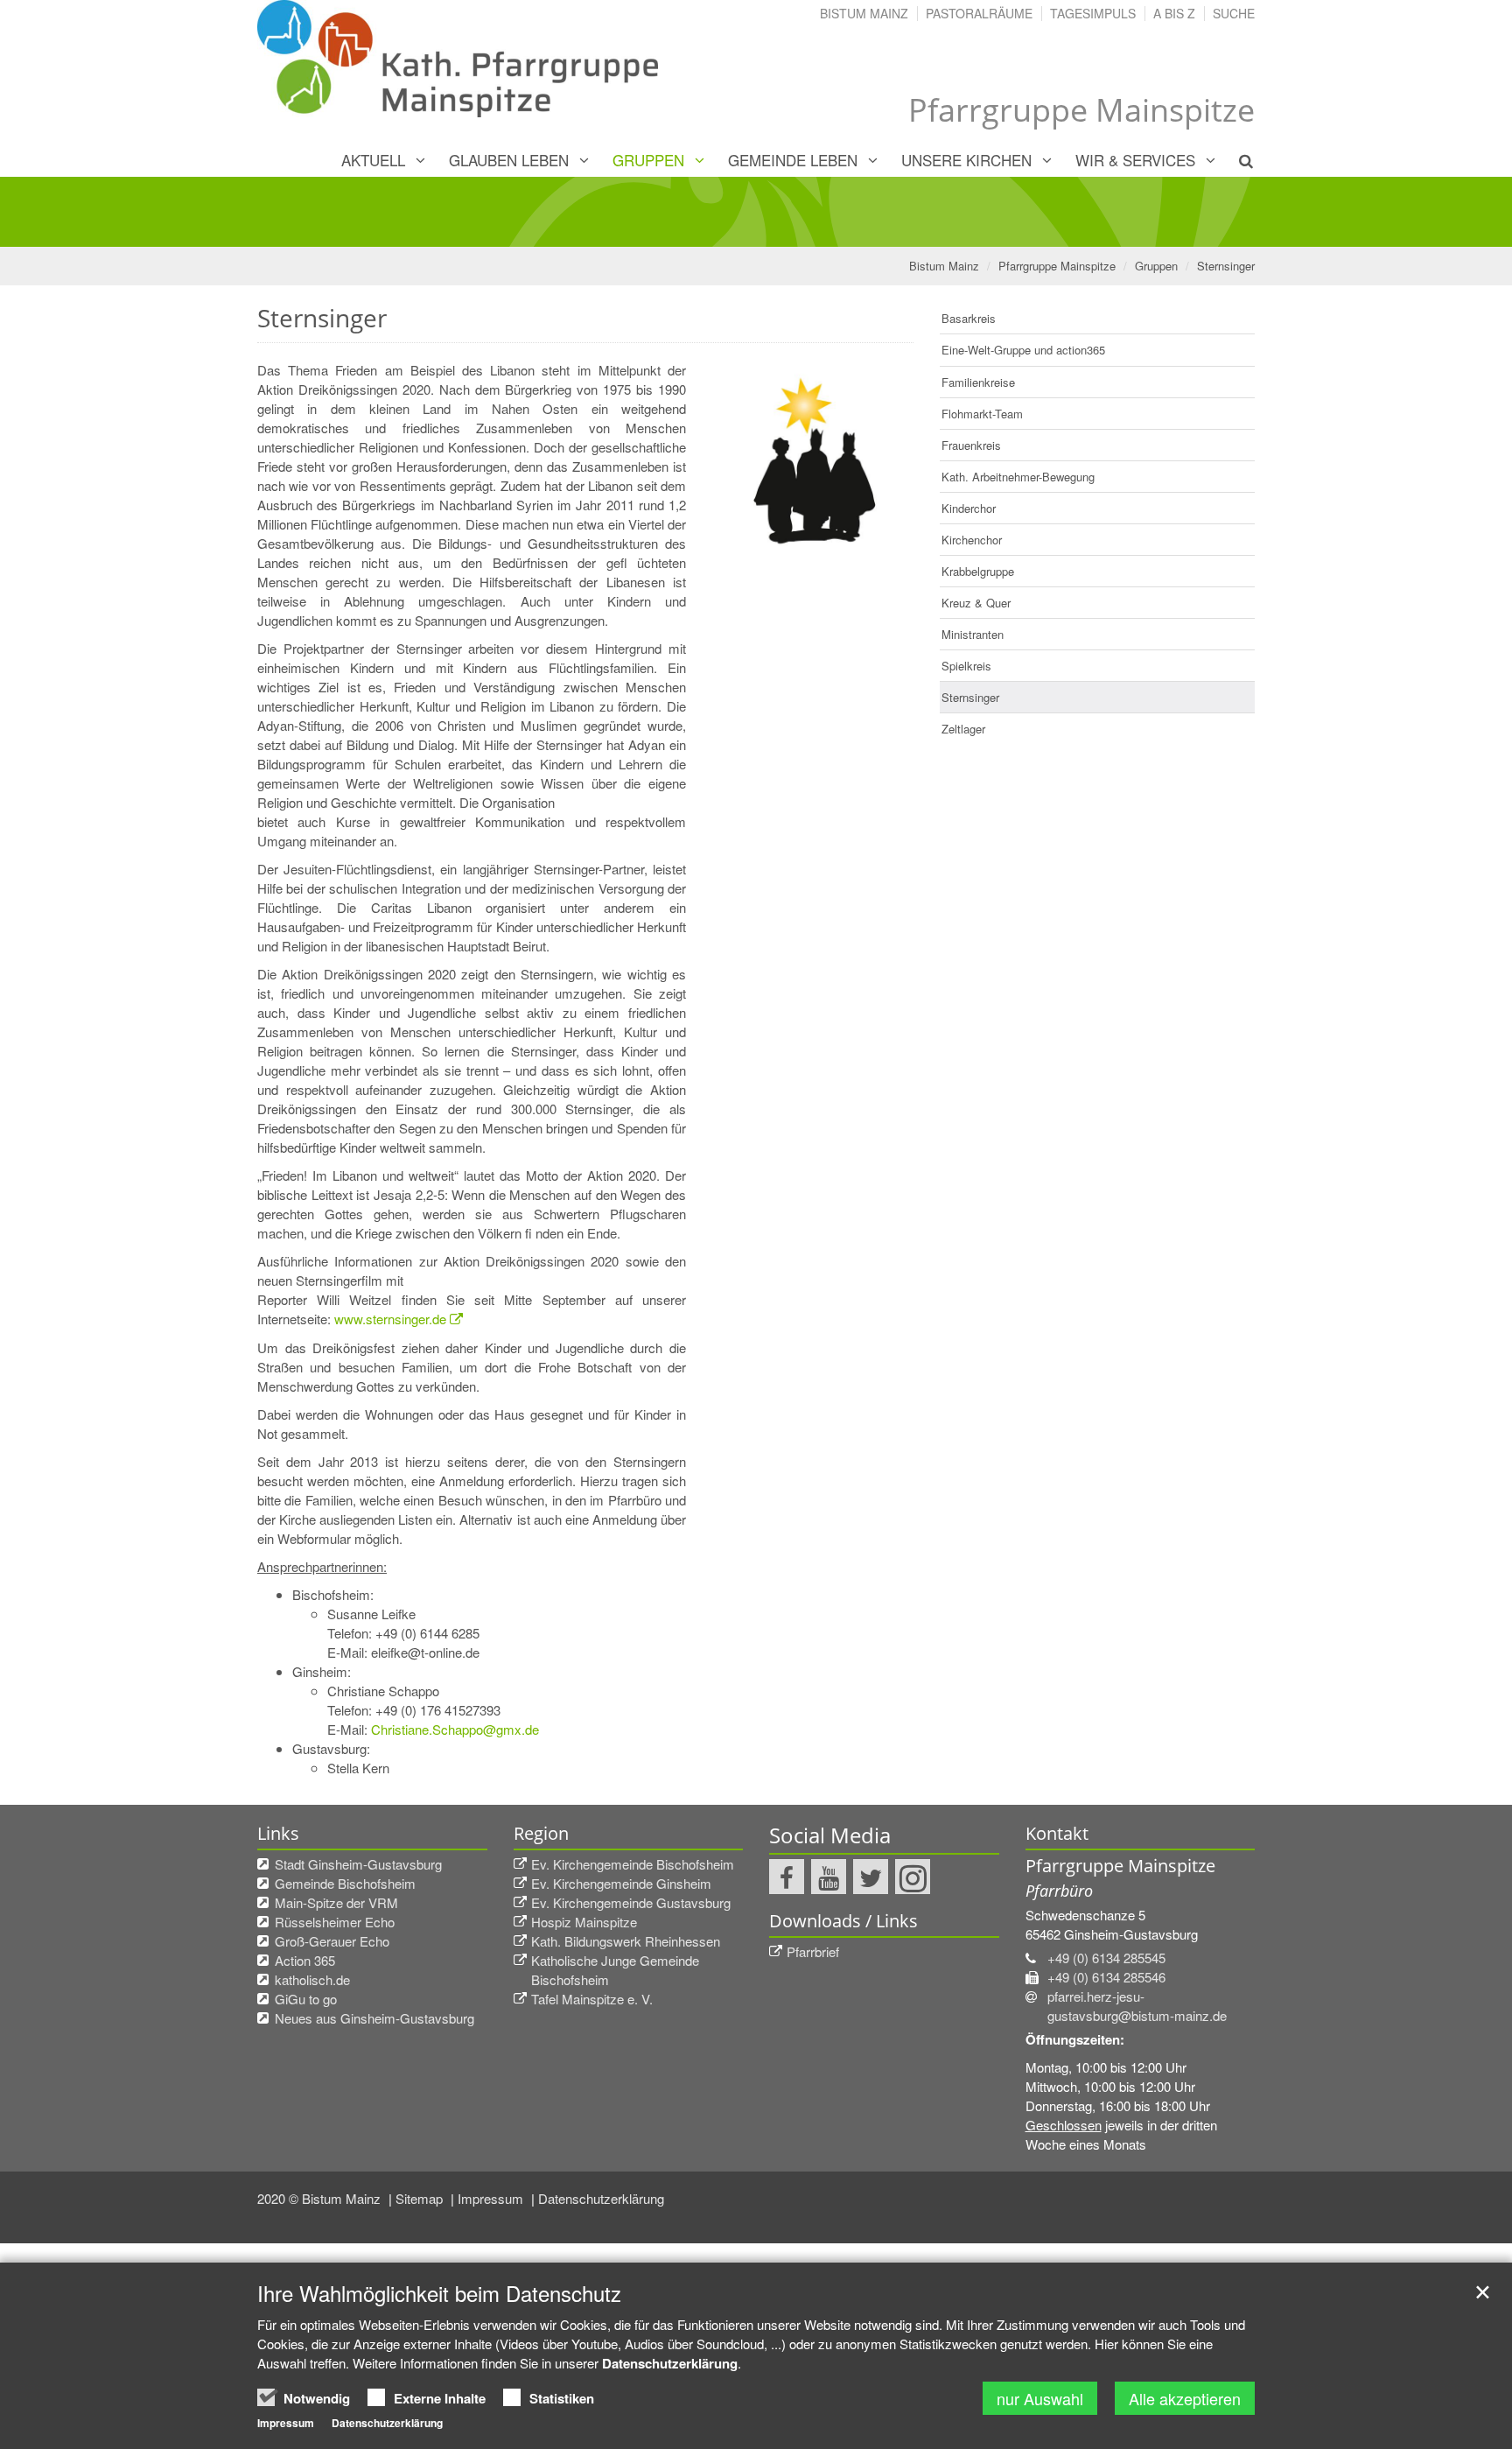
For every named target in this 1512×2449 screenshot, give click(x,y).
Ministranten (973, 634)
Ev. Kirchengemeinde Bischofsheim (633, 1864)
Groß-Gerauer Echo (332, 1941)
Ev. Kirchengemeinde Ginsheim (621, 1883)
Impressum (492, 2198)
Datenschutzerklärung (601, 2198)
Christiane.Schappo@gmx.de (455, 1729)
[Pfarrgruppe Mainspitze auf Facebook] (787, 1877)
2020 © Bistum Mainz (321, 2198)
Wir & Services (1135, 160)
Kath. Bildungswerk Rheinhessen (626, 1941)
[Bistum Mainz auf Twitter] (871, 1877)
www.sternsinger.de (390, 1319)
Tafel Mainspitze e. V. (592, 1999)
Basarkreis (969, 318)
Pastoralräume (979, 13)
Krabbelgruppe (978, 571)
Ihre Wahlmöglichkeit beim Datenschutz (439, 2293)
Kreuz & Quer (976, 603)
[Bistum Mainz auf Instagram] (913, 1877)
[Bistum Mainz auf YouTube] (829, 1877)
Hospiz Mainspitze (584, 1922)
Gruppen (648, 160)
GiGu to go (306, 1999)
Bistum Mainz (864, 13)
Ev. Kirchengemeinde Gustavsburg (631, 1902)
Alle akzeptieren (1185, 2398)
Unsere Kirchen (966, 160)
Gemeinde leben (793, 160)
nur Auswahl (1040, 2398)
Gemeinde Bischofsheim (345, 1883)
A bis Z (1174, 13)
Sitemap (421, 2198)
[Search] (1236, 160)
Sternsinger (1226, 266)
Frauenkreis (971, 445)
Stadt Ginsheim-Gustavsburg (358, 1864)
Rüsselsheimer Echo (335, 1922)
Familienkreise (978, 382)
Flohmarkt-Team (982, 414)
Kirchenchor (972, 540)
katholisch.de (312, 1979)
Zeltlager (963, 729)
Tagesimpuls (1093, 13)
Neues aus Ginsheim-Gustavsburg (374, 2018)
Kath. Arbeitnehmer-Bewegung (1018, 477)
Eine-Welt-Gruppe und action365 (1023, 350)
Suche (1234, 13)
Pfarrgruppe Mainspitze (1057, 266)
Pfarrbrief (813, 1951)
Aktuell (373, 160)
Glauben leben (509, 160)
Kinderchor (969, 508)
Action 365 (305, 1960)
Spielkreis (966, 666)
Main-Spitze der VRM (336, 1902)
